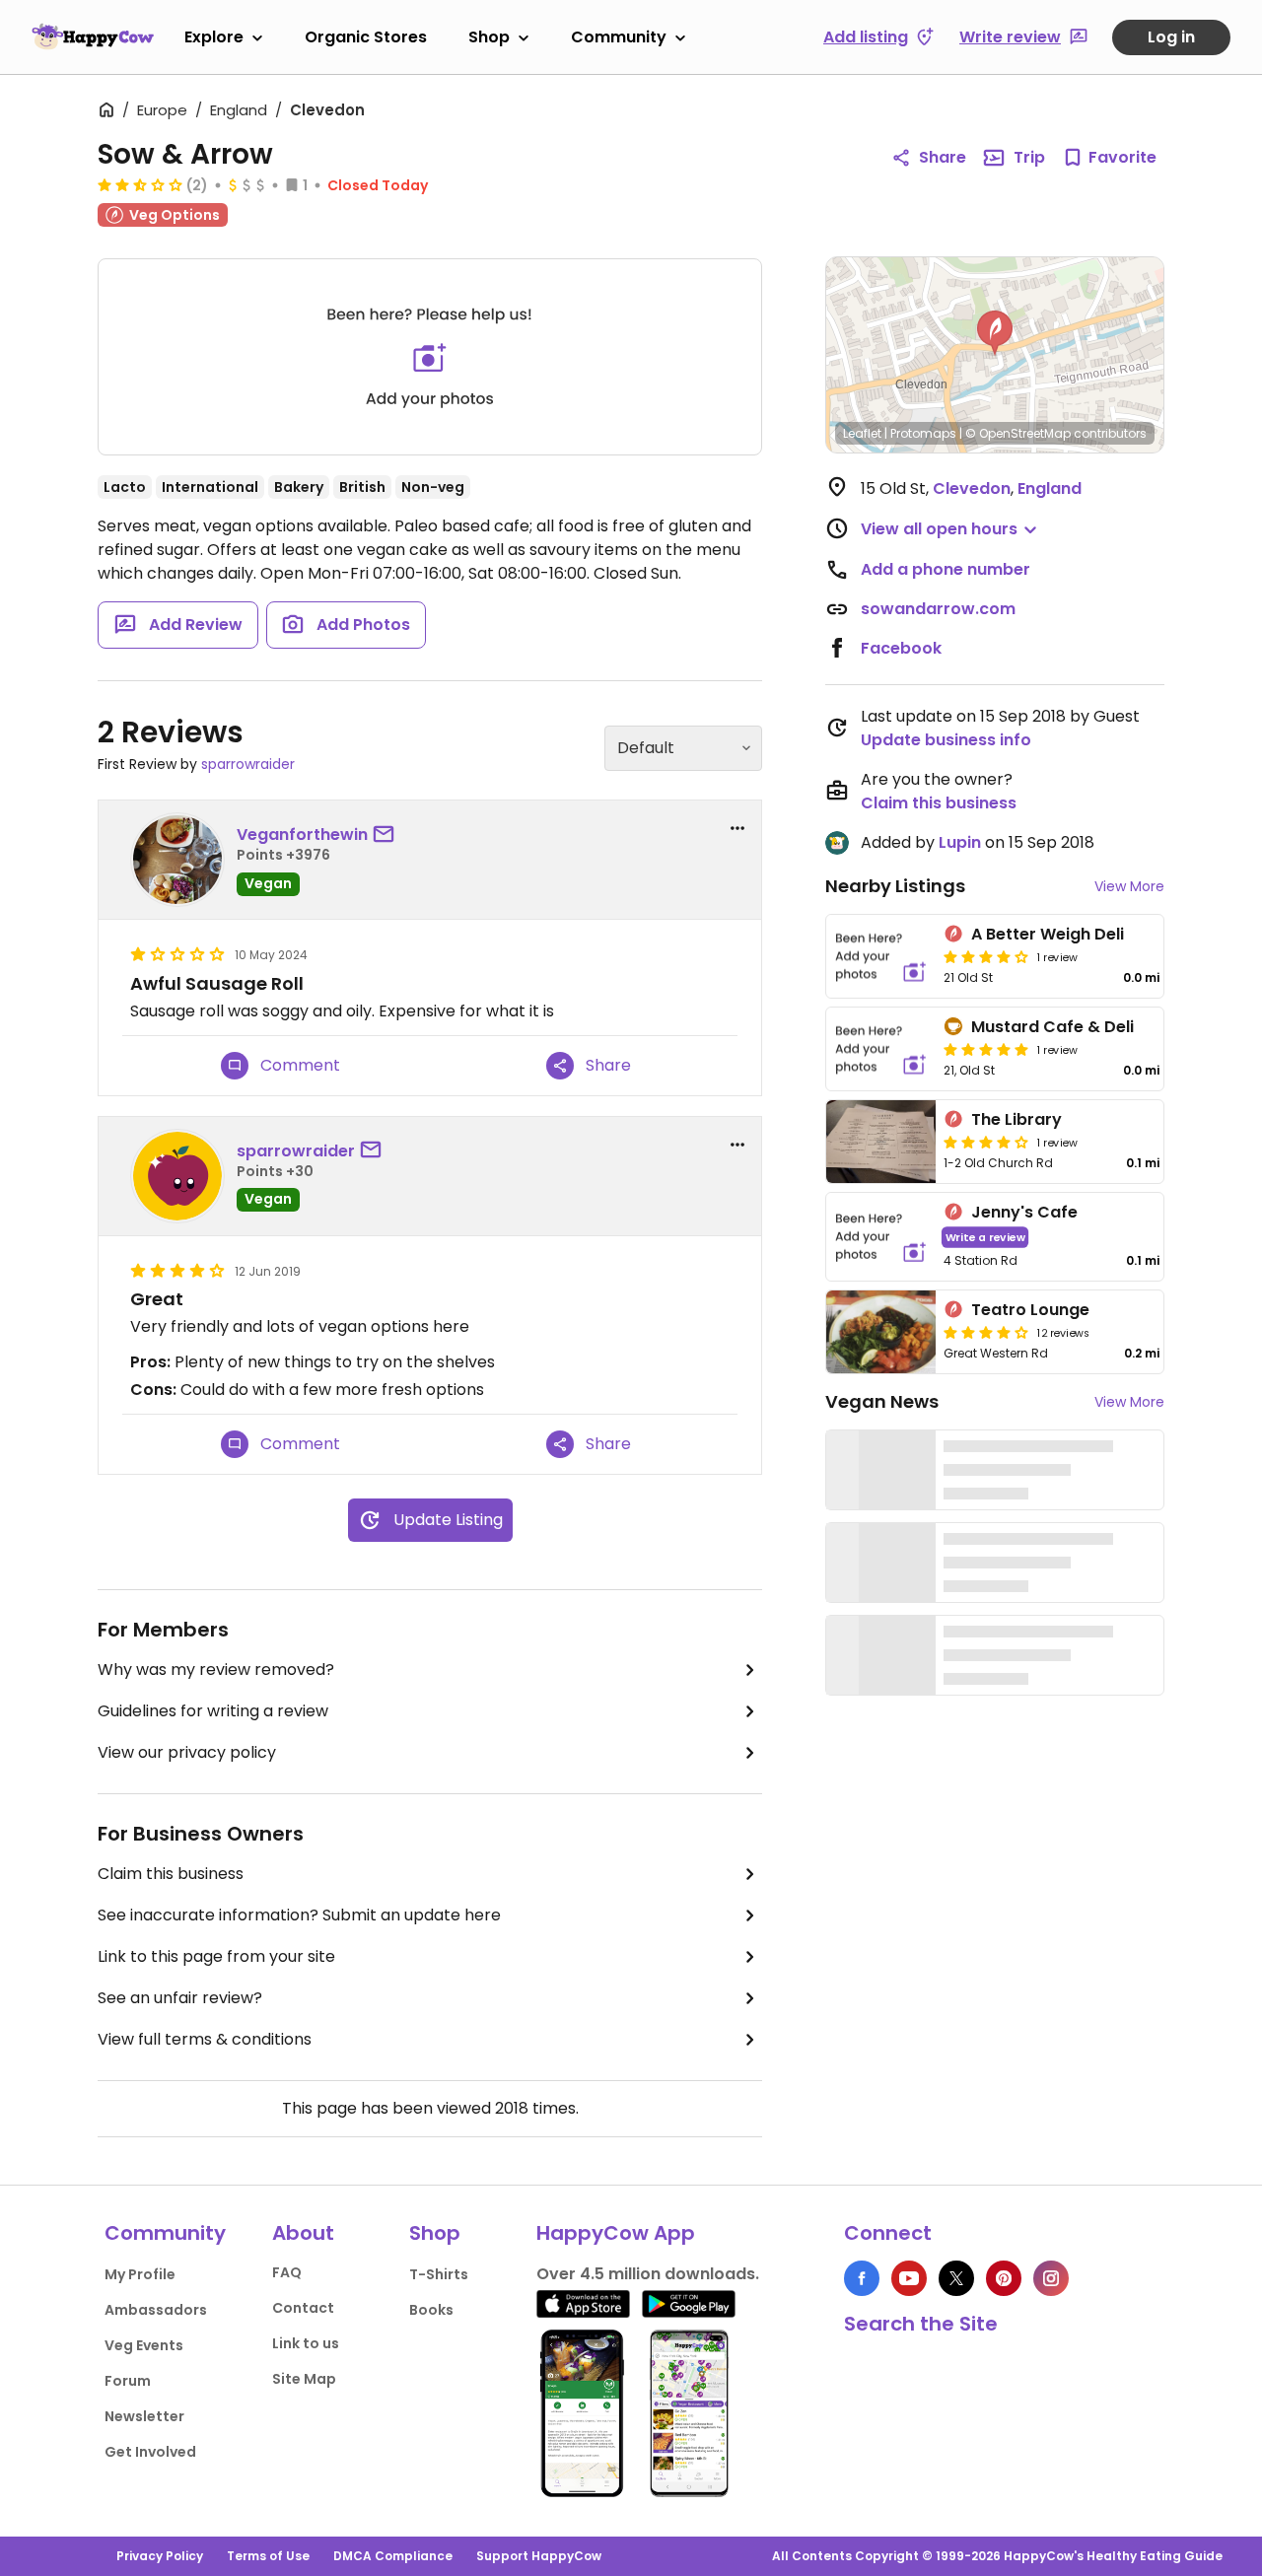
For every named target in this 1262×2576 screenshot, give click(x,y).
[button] (995, 333)
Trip (1029, 157)
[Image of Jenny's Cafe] (881, 1237)
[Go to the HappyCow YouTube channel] (909, 2278)
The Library (1017, 1119)
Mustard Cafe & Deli (1052, 1027)
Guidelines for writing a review (213, 1711)
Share (943, 157)
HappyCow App (616, 2233)
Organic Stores (366, 37)
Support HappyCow (539, 2556)
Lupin (960, 842)
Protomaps (923, 433)
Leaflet (862, 433)
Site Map (304, 2379)
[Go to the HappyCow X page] (956, 2278)
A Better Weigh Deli (1048, 934)
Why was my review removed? (216, 1670)
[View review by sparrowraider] (177, 1176)
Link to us (306, 2343)
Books (431, 2310)
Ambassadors (156, 2310)
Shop (489, 37)
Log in (1171, 37)
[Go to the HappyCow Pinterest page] (1004, 2278)
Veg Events (144, 2345)
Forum (128, 2381)
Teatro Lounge (1030, 1310)
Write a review (985, 1237)
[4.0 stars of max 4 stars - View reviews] (986, 956)
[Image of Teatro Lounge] (881, 1332)
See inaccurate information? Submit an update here (299, 1915)
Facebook (901, 648)
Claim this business (171, 1874)
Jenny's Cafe (1024, 1212)
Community (619, 37)
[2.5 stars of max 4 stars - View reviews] (140, 184)
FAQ (287, 2272)
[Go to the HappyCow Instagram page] (1051, 2278)
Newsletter (144, 2416)
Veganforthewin (302, 835)
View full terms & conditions (205, 2039)
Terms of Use (268, 2556)
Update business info (946, 740)
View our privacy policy (187, 1752)
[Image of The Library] (881, 1142)
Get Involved (150, 2452)
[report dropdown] (737, 828)
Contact (303, 2308)
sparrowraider (248, 764)
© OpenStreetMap (1018, 433)
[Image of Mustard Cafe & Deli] (881, 1049)
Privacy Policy (160, 2556)
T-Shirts (439, 2274)
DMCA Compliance (393, 2556)
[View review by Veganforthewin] (177, 860)
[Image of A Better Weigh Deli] (881, 956)
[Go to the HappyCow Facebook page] (862, 2278)
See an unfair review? (180, 1998)
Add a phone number (946, 569)
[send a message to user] (387, 835)
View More (1129, 886)
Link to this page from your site (216, 1956)
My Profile (140, 2274)
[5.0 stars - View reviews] (986, 1049)
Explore (214, 37)
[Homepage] (93, 36)
